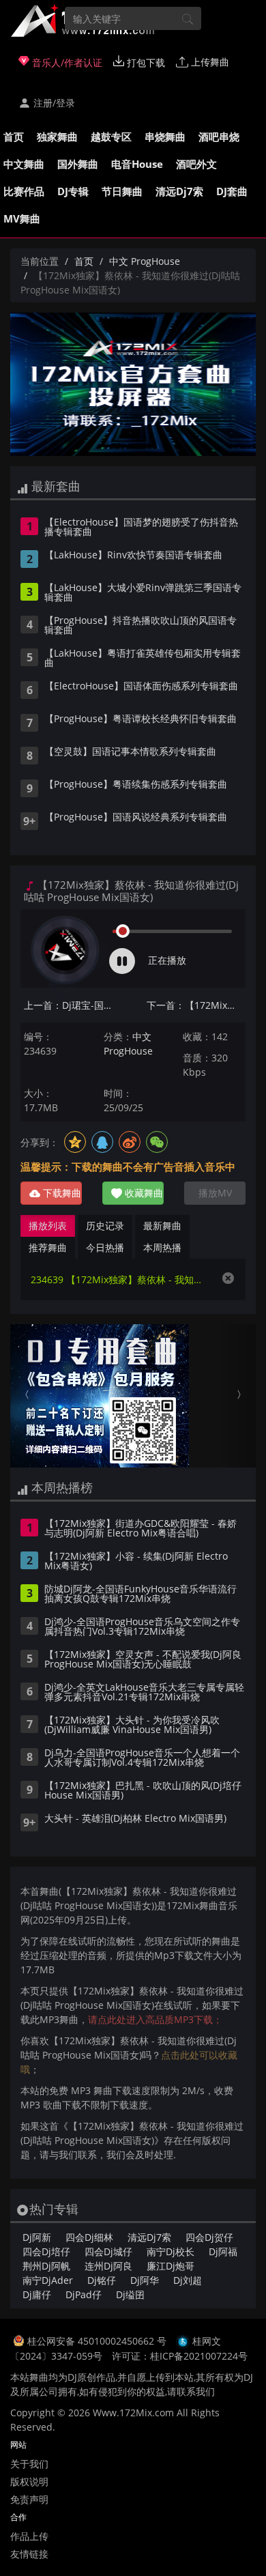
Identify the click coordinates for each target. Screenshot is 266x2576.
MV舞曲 (22, 218)
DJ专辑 (73, 191)
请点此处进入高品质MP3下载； (155, 2019)
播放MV (215, 1193)
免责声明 (29, 2499)
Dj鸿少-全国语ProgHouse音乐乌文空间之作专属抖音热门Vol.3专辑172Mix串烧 (142, 1627)
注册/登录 (53, 103)
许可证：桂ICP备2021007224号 (180, 2356)
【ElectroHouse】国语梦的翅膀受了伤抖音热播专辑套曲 (141, 528)
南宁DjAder (48, 2280)
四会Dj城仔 (108, 2251)
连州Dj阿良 (108, 2266)
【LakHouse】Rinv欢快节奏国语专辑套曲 (133, 556)
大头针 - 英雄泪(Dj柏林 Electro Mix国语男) (135, 1819)
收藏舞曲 (143, 1193)
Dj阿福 (223, 2251)
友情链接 (29, 2554)
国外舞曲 (78, 164)
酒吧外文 (196, 164)
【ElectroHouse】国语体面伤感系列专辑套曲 (141, 687)
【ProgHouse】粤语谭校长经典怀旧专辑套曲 (141, 719)
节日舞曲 (122, 191)
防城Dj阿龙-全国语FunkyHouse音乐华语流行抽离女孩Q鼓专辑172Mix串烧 (141, 1594)
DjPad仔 (84, 2294)
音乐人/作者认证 (66, 62)
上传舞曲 (209, 62)
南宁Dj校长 (171, 2251)
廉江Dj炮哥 (171, 2266)
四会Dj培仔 (46, 2251)
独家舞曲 (57, 137)
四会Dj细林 (89, 2237)
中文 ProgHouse (145, 261)
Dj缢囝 (130, 2294)
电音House (137, 164)
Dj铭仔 (102, 2280)
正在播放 (167, 960)
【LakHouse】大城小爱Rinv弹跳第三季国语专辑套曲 (143, 593)
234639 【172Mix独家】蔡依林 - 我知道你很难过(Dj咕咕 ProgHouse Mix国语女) (119, 1279)
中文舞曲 (24, 164)
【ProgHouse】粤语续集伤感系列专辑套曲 (136, 785)
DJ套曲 (232, 191)
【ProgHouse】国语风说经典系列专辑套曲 (136, 818)
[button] (29, 1396)
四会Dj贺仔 (209, 2237)
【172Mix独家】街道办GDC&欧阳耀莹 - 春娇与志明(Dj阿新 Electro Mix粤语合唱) (141, 1529)
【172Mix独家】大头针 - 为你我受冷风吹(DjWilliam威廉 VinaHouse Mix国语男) (132, 1726)
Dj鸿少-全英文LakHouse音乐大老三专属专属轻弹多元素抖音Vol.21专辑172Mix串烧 (144, 1693)
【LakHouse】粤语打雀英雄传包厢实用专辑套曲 (143, 659)
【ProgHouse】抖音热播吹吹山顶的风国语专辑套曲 (141, 626)
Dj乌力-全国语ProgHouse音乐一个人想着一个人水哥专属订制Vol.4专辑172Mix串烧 (142, 1758)
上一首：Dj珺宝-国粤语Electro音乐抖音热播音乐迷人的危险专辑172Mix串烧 (73, 1005)
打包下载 (145, 62)
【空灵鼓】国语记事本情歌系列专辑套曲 (130, 752)
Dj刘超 (188, 2280)
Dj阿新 (37, 2237)
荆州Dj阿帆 (46, 2266)
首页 (14, 137)
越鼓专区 (111, 137)
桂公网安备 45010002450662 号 (98, 2341)
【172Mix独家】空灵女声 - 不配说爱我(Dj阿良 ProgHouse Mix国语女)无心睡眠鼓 (143, 1660)
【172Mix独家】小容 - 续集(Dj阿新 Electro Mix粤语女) (136, 1562)
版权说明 (29, 2481)
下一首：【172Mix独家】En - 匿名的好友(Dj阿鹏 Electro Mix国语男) (196, 1005)
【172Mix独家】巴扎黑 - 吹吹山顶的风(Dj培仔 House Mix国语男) (143, 1791)
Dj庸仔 (37, 2294)
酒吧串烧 (219, 137)
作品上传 (29, 2536)
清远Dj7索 (179, 191)
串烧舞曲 (165, 137)
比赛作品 (24, 191)
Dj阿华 (145, 2280)
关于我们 (29, 2464)
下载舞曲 (61, 1193)
